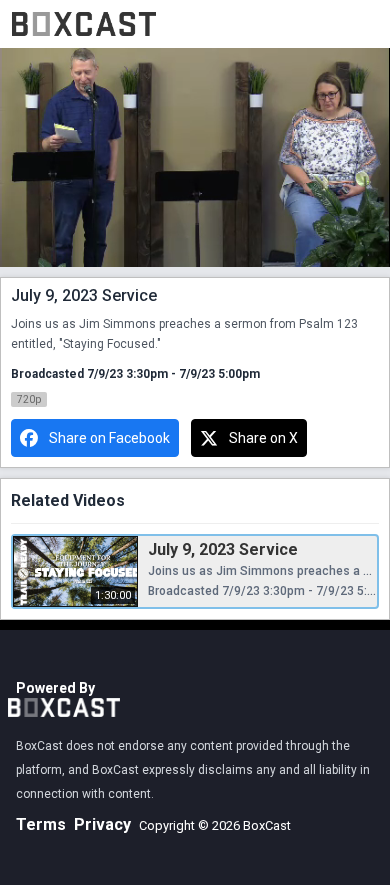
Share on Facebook (109, 438)
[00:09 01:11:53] (195, 157)
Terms (41, 824)
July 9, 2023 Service (223, 549)
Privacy (102, 824)
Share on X (263, 438)
